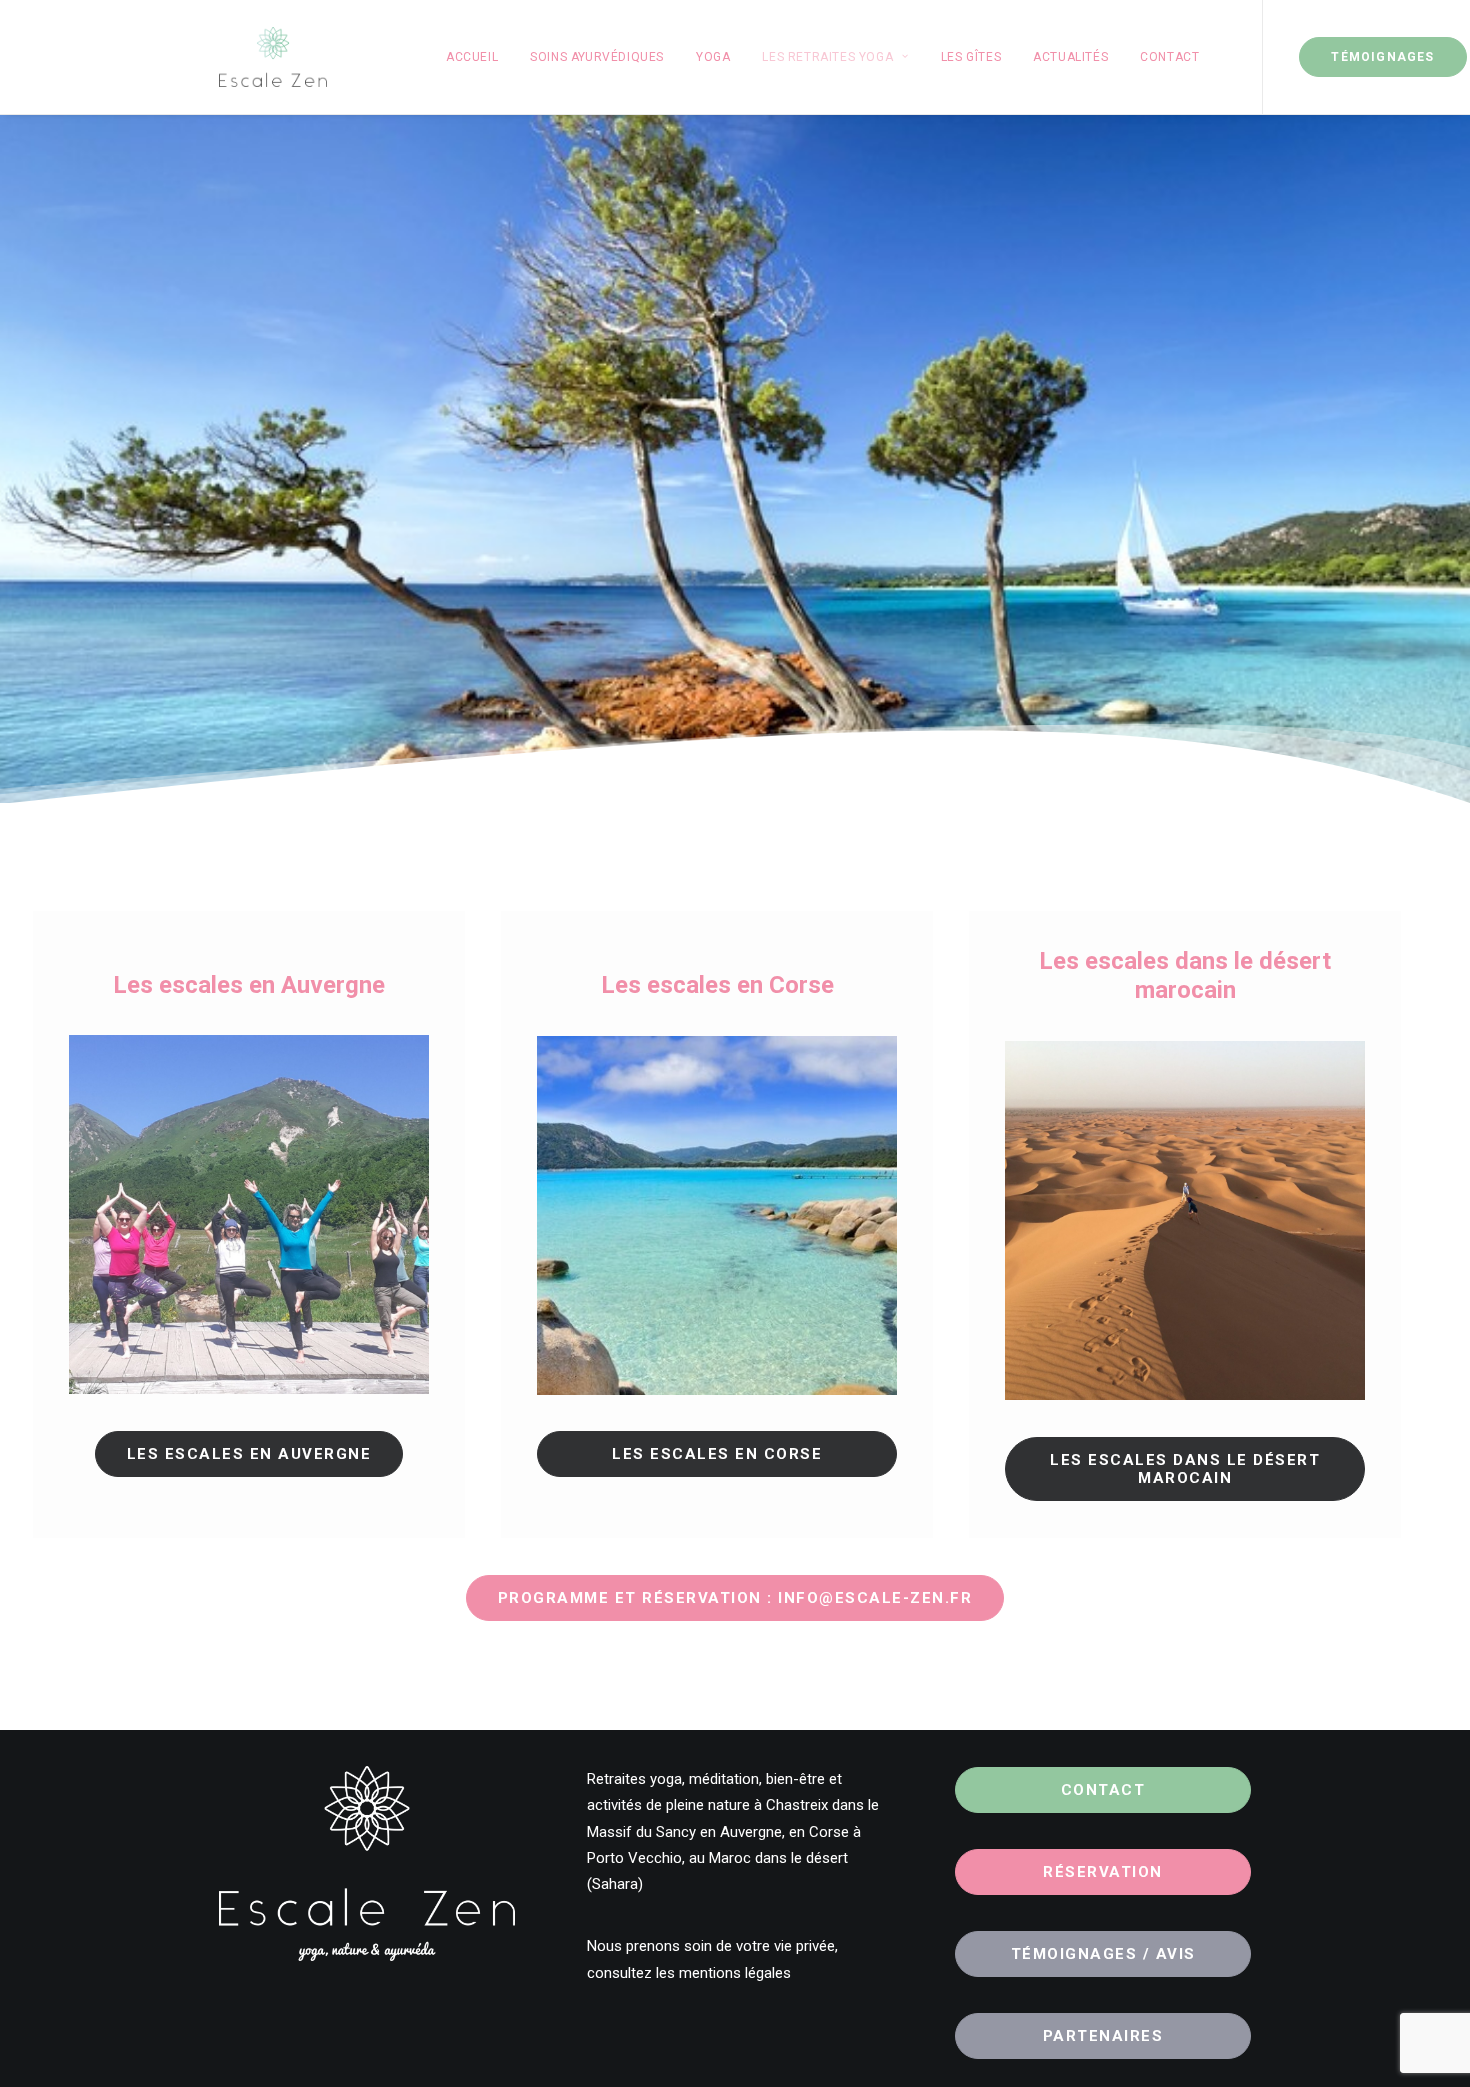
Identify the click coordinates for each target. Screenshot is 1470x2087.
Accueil (472, 57)
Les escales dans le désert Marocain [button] (1188, 1469)
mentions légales (735, 1973)
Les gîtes (971, 57)
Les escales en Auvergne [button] (249, 1454)
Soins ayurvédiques (597, 57)
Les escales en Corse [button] (717, 1454)
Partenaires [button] (1103, 2036)
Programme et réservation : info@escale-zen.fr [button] (735, 1598)
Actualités (1070, 57)
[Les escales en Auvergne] (249, 1214)
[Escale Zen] (273, 57)
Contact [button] (1103, 1790)
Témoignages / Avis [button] (1103, 1954)
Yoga (713, 57)
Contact (1169, 57)
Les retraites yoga (827, 57)
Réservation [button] (1103, 1872)
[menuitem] (472, 57)
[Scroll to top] (1432, 2048)
